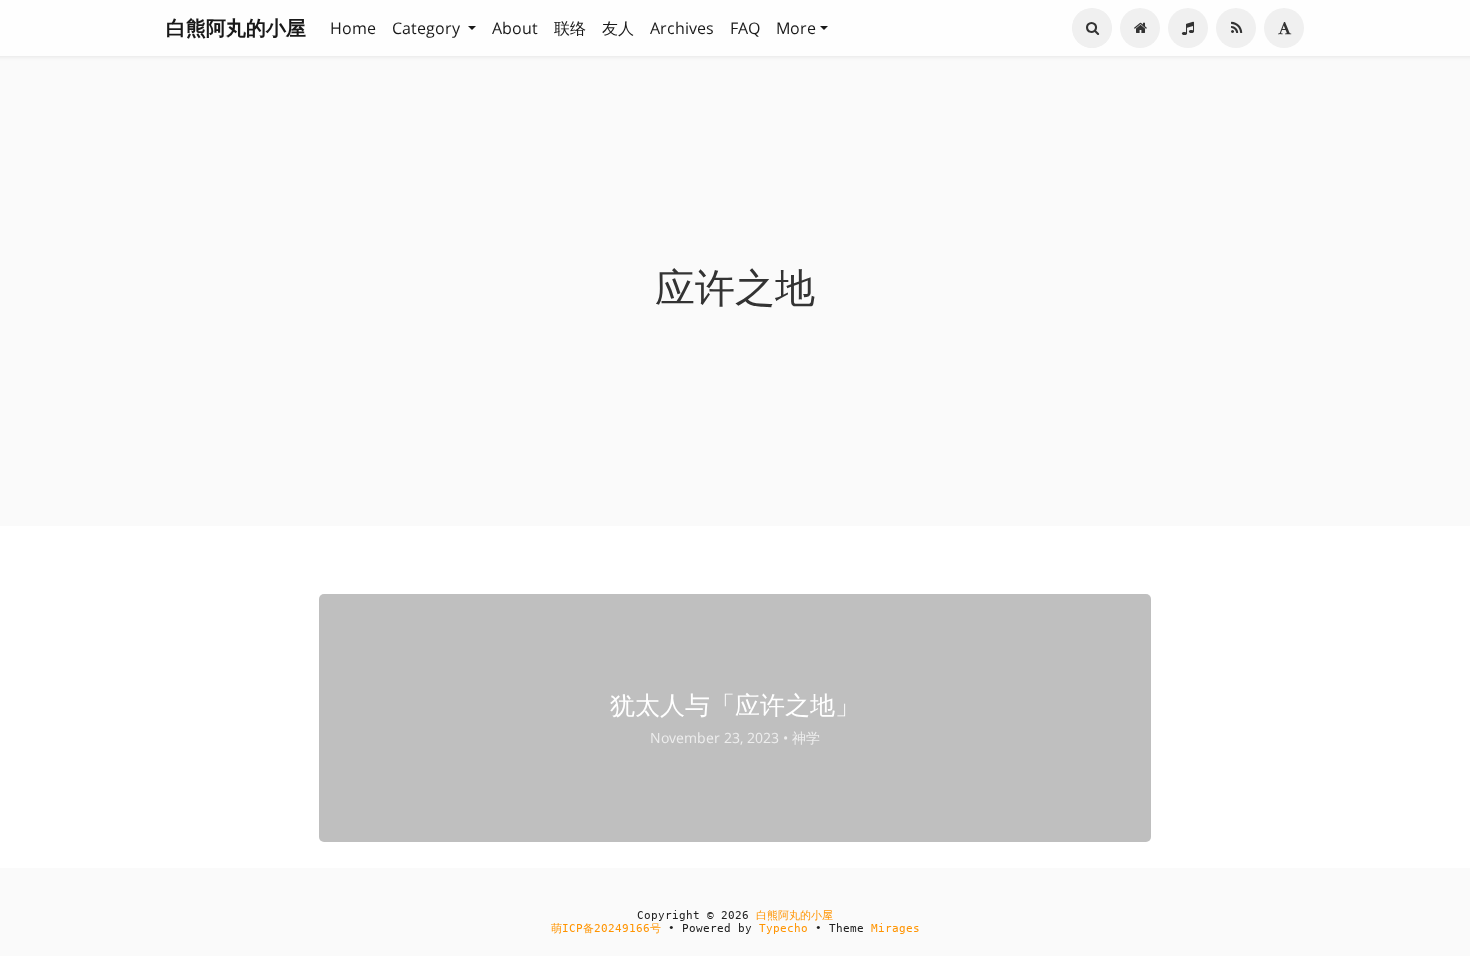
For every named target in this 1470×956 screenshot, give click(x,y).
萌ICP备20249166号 (606, 928)
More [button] (796, 28)
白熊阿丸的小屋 (236, 27)
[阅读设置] (1284, 28)
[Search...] (1092, 28)
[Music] (1188, 28)
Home (353, 28)
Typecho (783, 928)
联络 (570, 28)
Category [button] (428, 28)
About (515, 28)
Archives (682, 28)
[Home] (1140, 28)
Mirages (895, 928)
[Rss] (1236, 28)
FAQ (745, 28)
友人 (618, 28)
